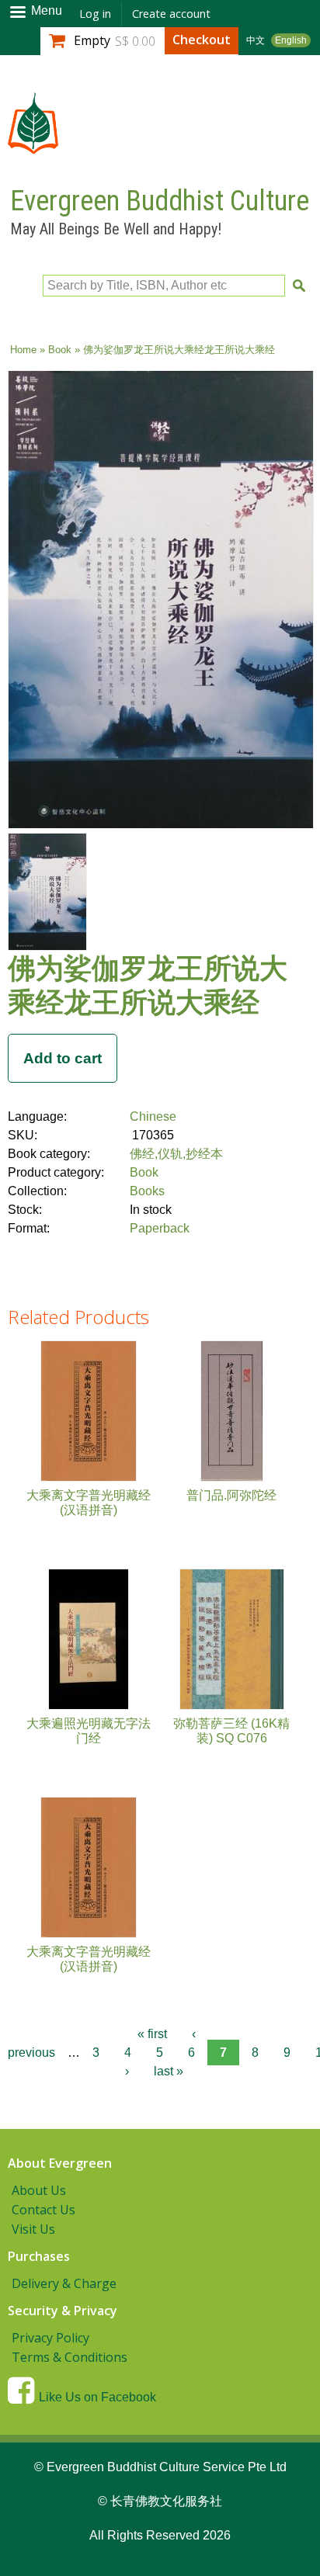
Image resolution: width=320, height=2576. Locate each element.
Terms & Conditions (70, 2357)
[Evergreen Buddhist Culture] (33, 146)
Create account (171, 14)
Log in (95, 14)
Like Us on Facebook (97, 2397)
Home (23, 350)
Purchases (39, 2256)
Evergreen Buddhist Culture (160, 201)
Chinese (153, 1116)
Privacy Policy (50, 2338)
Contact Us (43, 2210)
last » (169, 2071)
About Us (39, 2190)
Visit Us (33, 2229)
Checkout (202, 40)
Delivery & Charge (64, 2283)
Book (60, 350)
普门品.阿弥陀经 (231, 1495)
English (291, 40)
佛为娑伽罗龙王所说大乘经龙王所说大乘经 (148, 984)
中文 (256, 40)
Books (147, 1191)
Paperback (160, 1228)
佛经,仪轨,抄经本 (176, 1154)
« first (152, 2034)
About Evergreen (60, 2163)
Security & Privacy (63, 2311)
